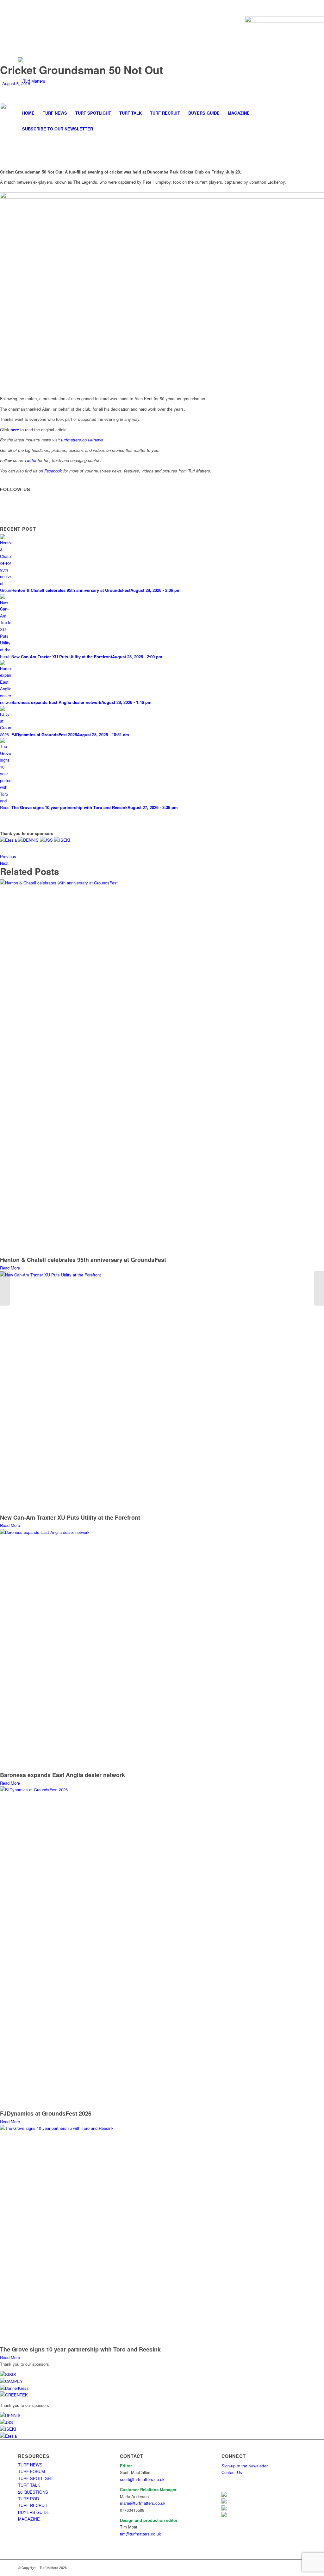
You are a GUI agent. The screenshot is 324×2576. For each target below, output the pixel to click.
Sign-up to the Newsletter (245, 2466)
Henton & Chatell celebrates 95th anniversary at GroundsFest (83, 1260)
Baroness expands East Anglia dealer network (62, 1775)
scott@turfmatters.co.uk (142, 2479)
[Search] (302, 129)
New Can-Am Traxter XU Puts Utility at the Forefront (70, 1517)
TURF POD (28, 2499)
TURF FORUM (31, 2471)
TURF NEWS (30, 2465)
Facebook (53, 471)
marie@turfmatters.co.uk (143, 2503)
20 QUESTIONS (33, 2492)
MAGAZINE (29, 2519)
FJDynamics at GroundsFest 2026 (46, 2113)
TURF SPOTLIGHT (36, 2478)
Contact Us (232, 2472)
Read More (10, 1268)
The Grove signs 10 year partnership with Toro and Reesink (80, 2349)
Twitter (30, 460)
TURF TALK (29, 2485)
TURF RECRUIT (33, 2505)
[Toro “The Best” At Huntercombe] (319, 1288)
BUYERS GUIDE (34, 2512)
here (15, 430)
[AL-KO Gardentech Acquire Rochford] (5, 1288)
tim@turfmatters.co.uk (140, 2534)
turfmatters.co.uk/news (82, 440)
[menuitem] (28, 113)
